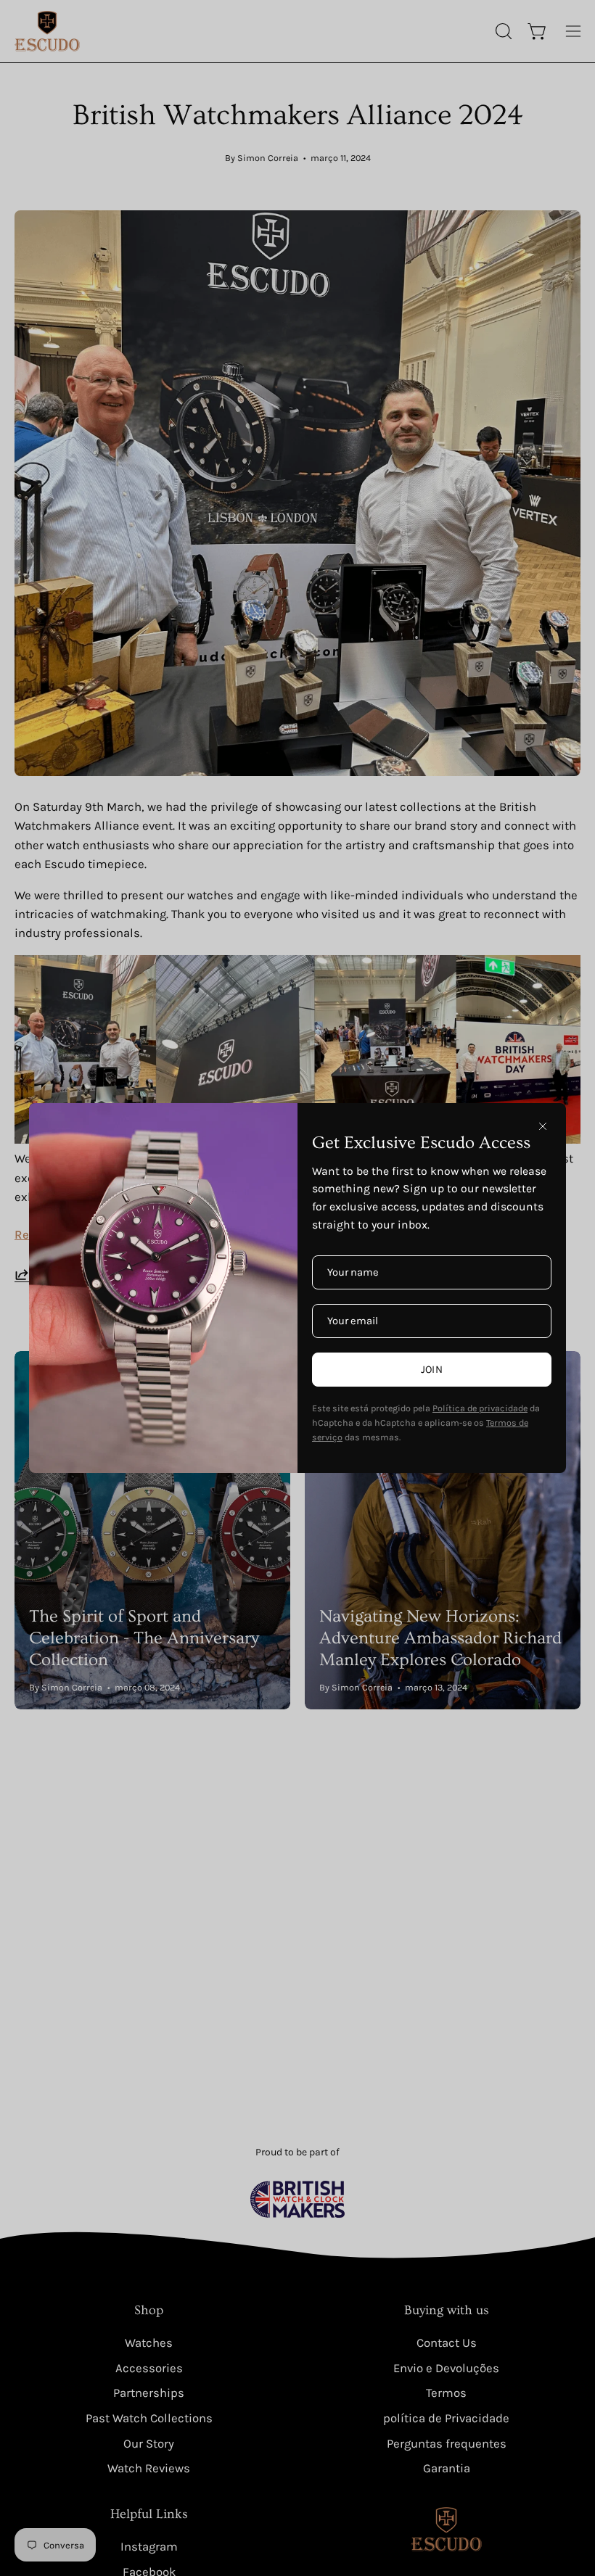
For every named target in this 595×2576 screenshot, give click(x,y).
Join (432, 1370)
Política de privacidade (480, 1408)
